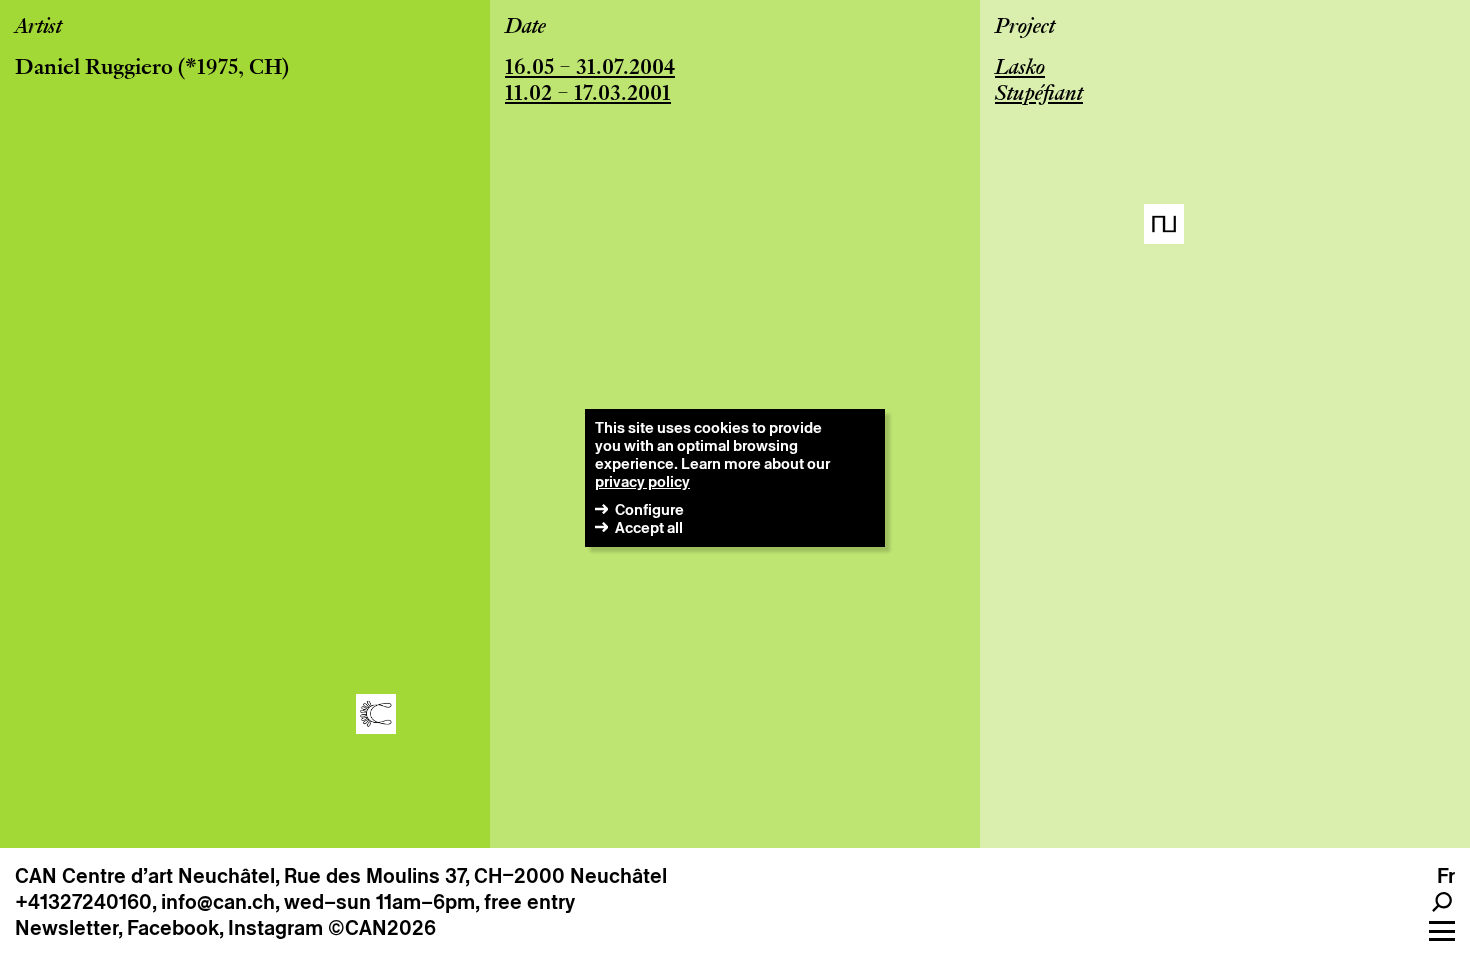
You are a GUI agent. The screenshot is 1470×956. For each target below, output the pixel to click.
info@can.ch (218, 902)
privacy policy (642, 481)
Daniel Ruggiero (94, 69)
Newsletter (66, 928)
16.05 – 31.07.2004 (590, 69)
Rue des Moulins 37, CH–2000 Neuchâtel (475, 876)
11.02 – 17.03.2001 (588, 95)
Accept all (649, 527)
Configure (649, 509)
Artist (38, 28)
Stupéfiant (1039, 95)
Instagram (275, 928)
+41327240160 (83, 902)
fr (1446, 876)
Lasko (1020, 69)
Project (1025, 28)
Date (525, 28)
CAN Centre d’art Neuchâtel (145, 876)
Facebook (173, 928)
